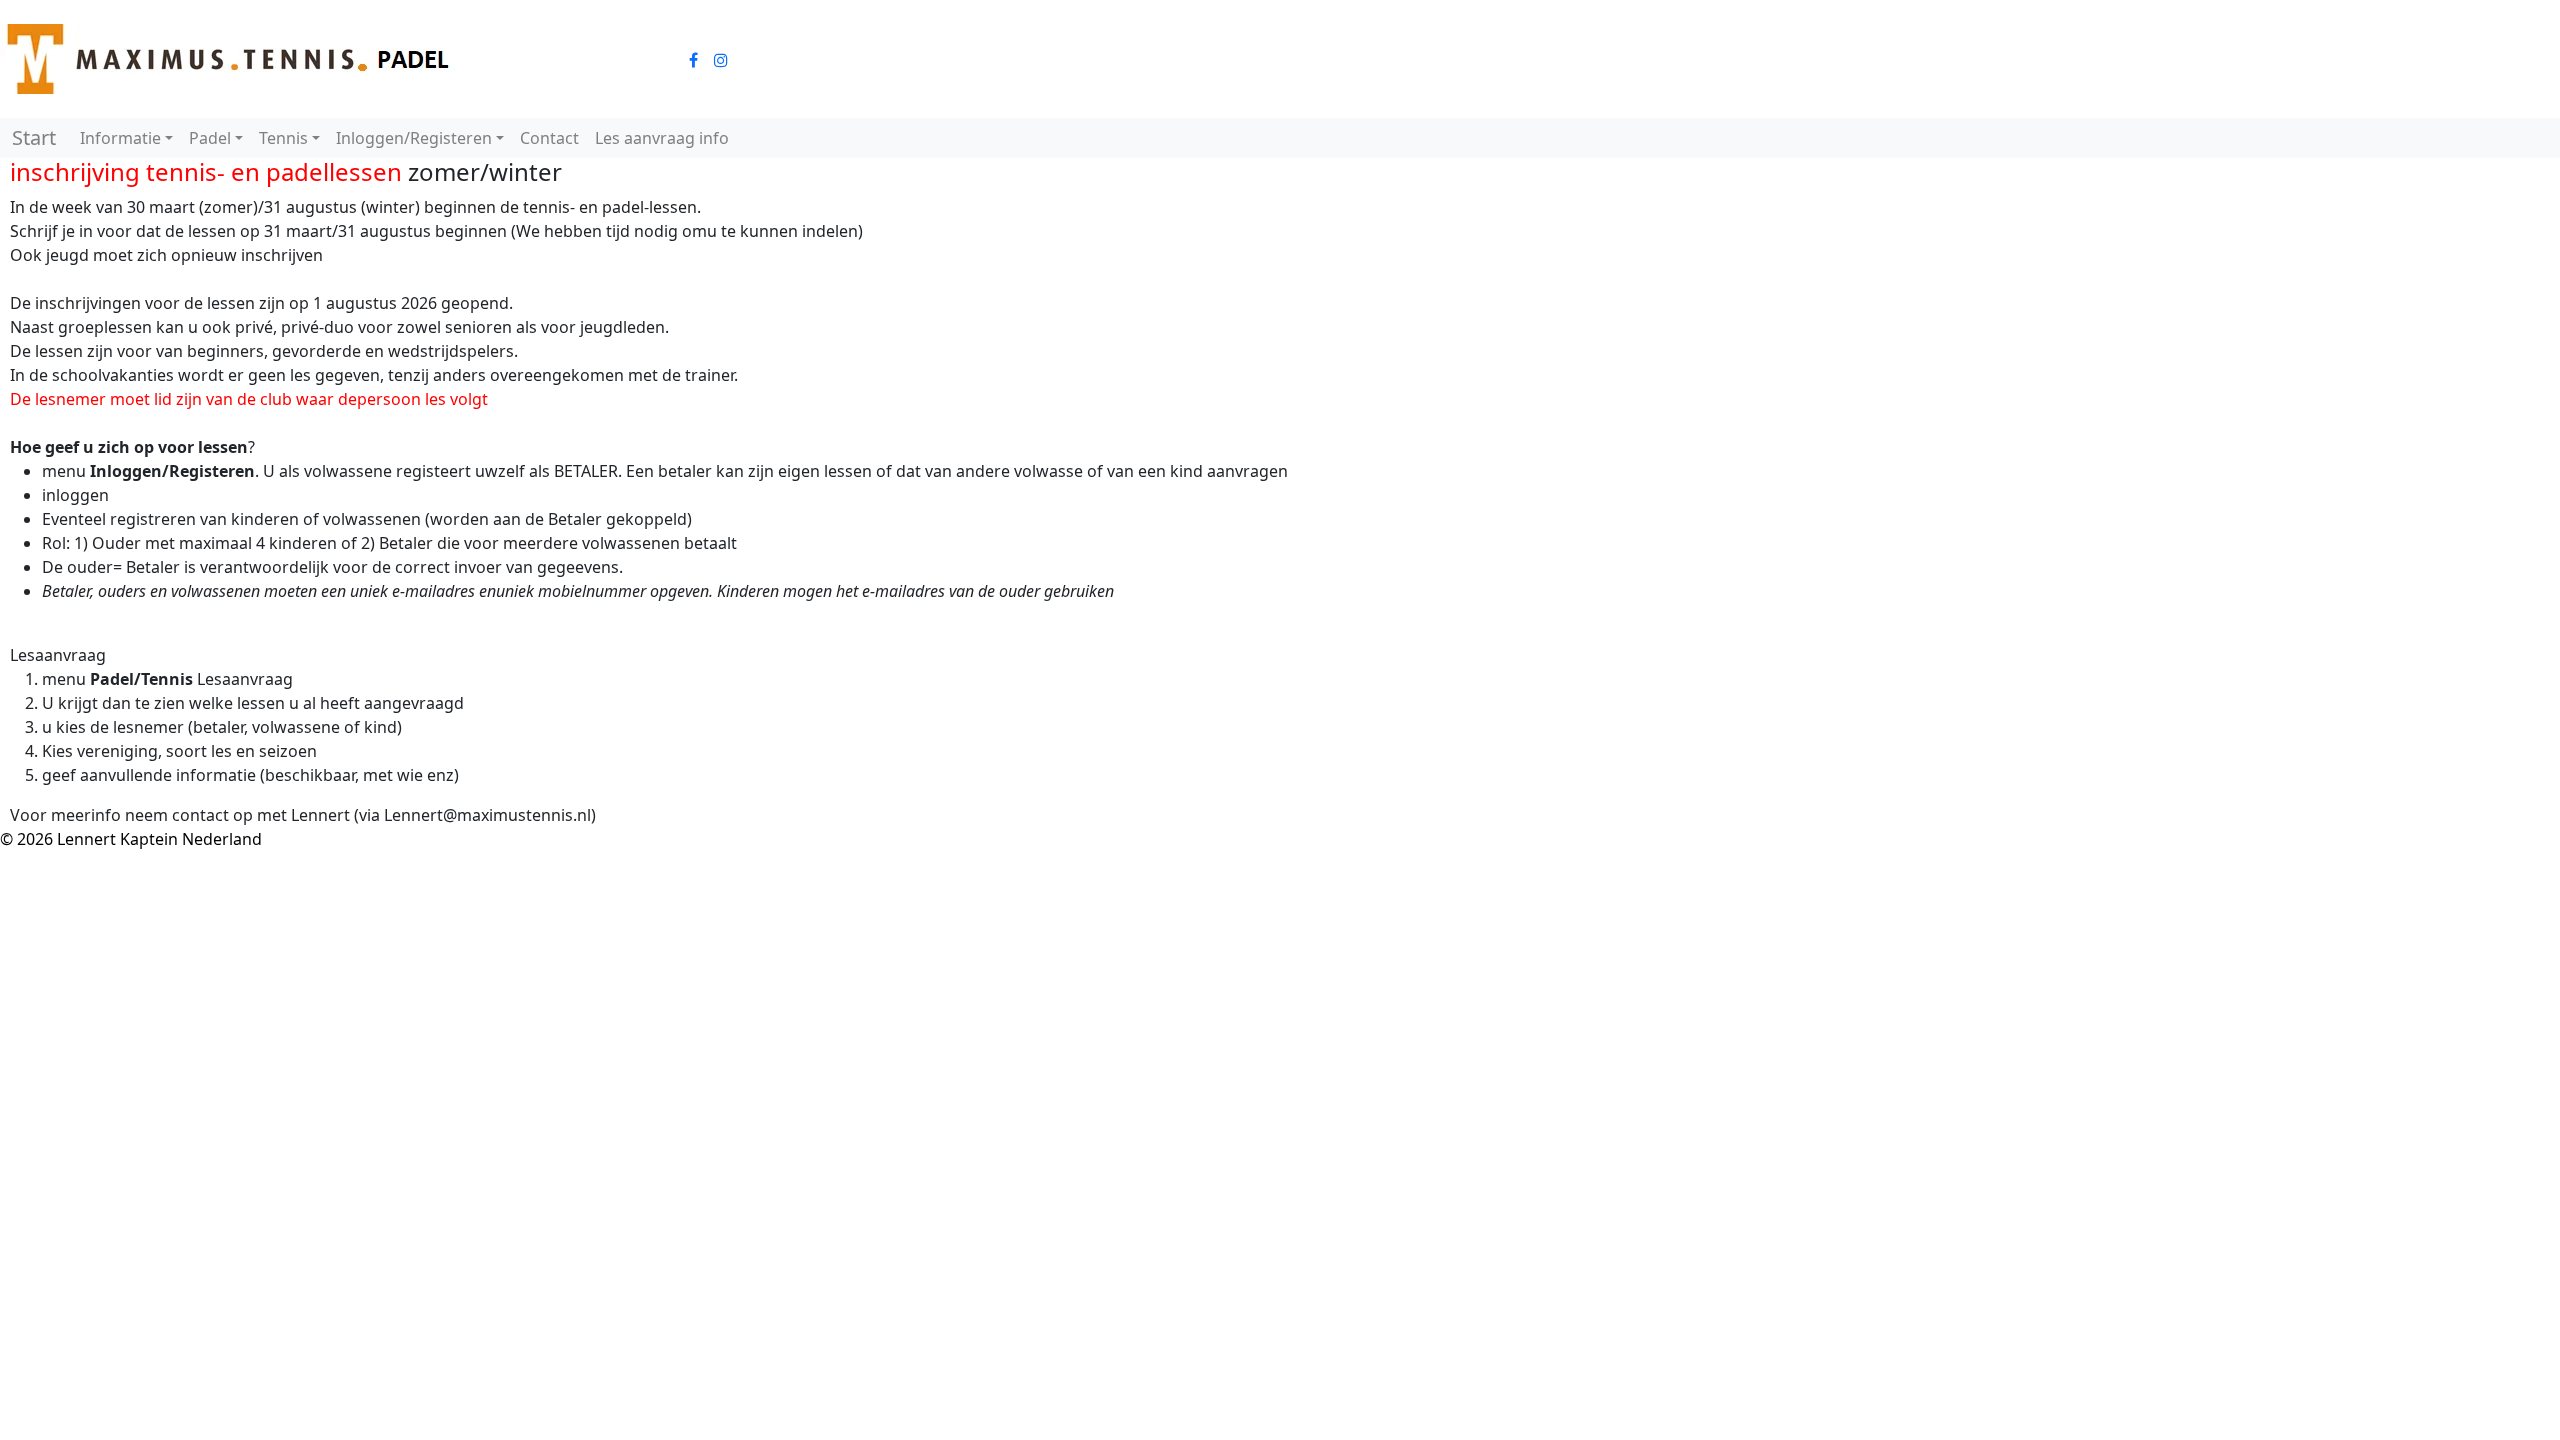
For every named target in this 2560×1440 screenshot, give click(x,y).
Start (34, 137)
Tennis (283, 138)
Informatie (120, 138)
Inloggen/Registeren (414, 138)
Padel (210, 138)
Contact (549, 138)
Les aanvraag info (662, 138)
